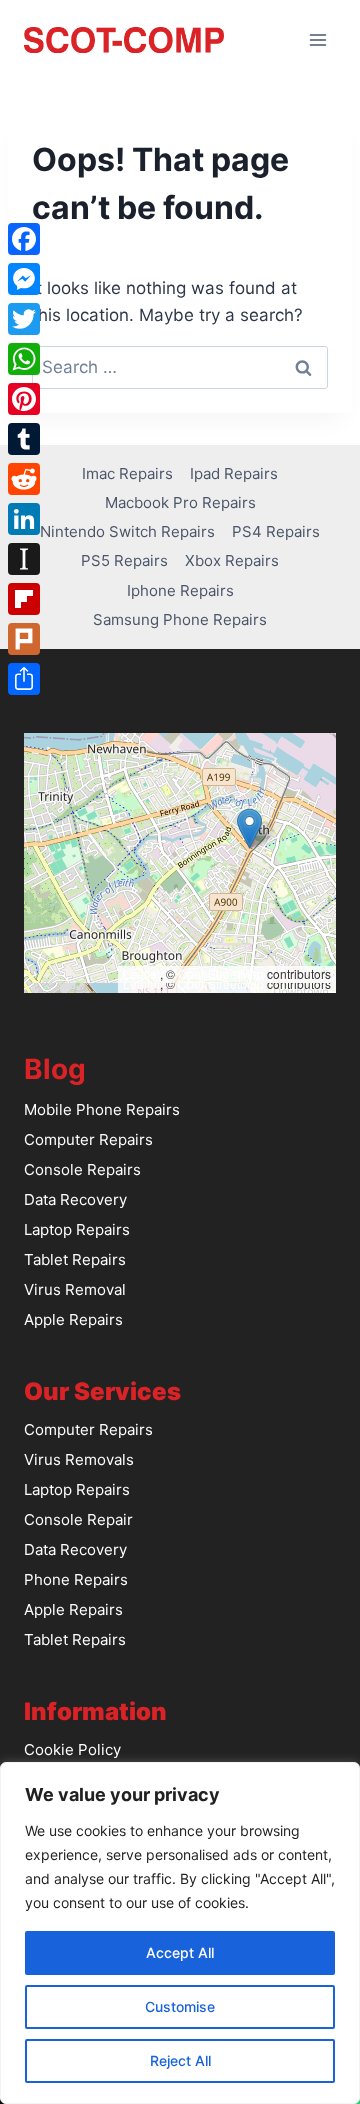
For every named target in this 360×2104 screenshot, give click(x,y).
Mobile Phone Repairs (102, 1109)
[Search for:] (180, 367)
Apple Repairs (73, 1319)
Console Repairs (82, 1169)
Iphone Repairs (180, 590)
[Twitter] (24, 319)
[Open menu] (317, 39)
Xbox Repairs (232, 560)
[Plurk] (24, 639)
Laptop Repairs (77, 1229)
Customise (180, 2006)
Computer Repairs (88, 1139)
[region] (180, 1933)
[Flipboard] (24, 599)
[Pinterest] (24, 399)
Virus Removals (79, 1459)
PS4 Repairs (276, 531)
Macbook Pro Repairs (180, 502)
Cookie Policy (72, 1749)
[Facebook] (24, 239)
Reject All (180, 2060)
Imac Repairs (127, 473)
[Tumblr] (24, 439)
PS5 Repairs (124, 560)
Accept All (180, 1952)
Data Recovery (75, 1199)
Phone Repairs (76, 1579)
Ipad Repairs (234, 473)
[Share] (24, 679)
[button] (249, 828)
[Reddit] (24, 479)
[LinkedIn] (24, 519)
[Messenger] (24, 279)
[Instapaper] (24, 559)
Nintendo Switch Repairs (127, 531)
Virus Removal (75, 1289)
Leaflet (141, 973)
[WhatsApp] (24, 359)
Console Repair (78, 1519)
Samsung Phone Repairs (180, 619)
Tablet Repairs (75, 1259)
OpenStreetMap (221, 973)
